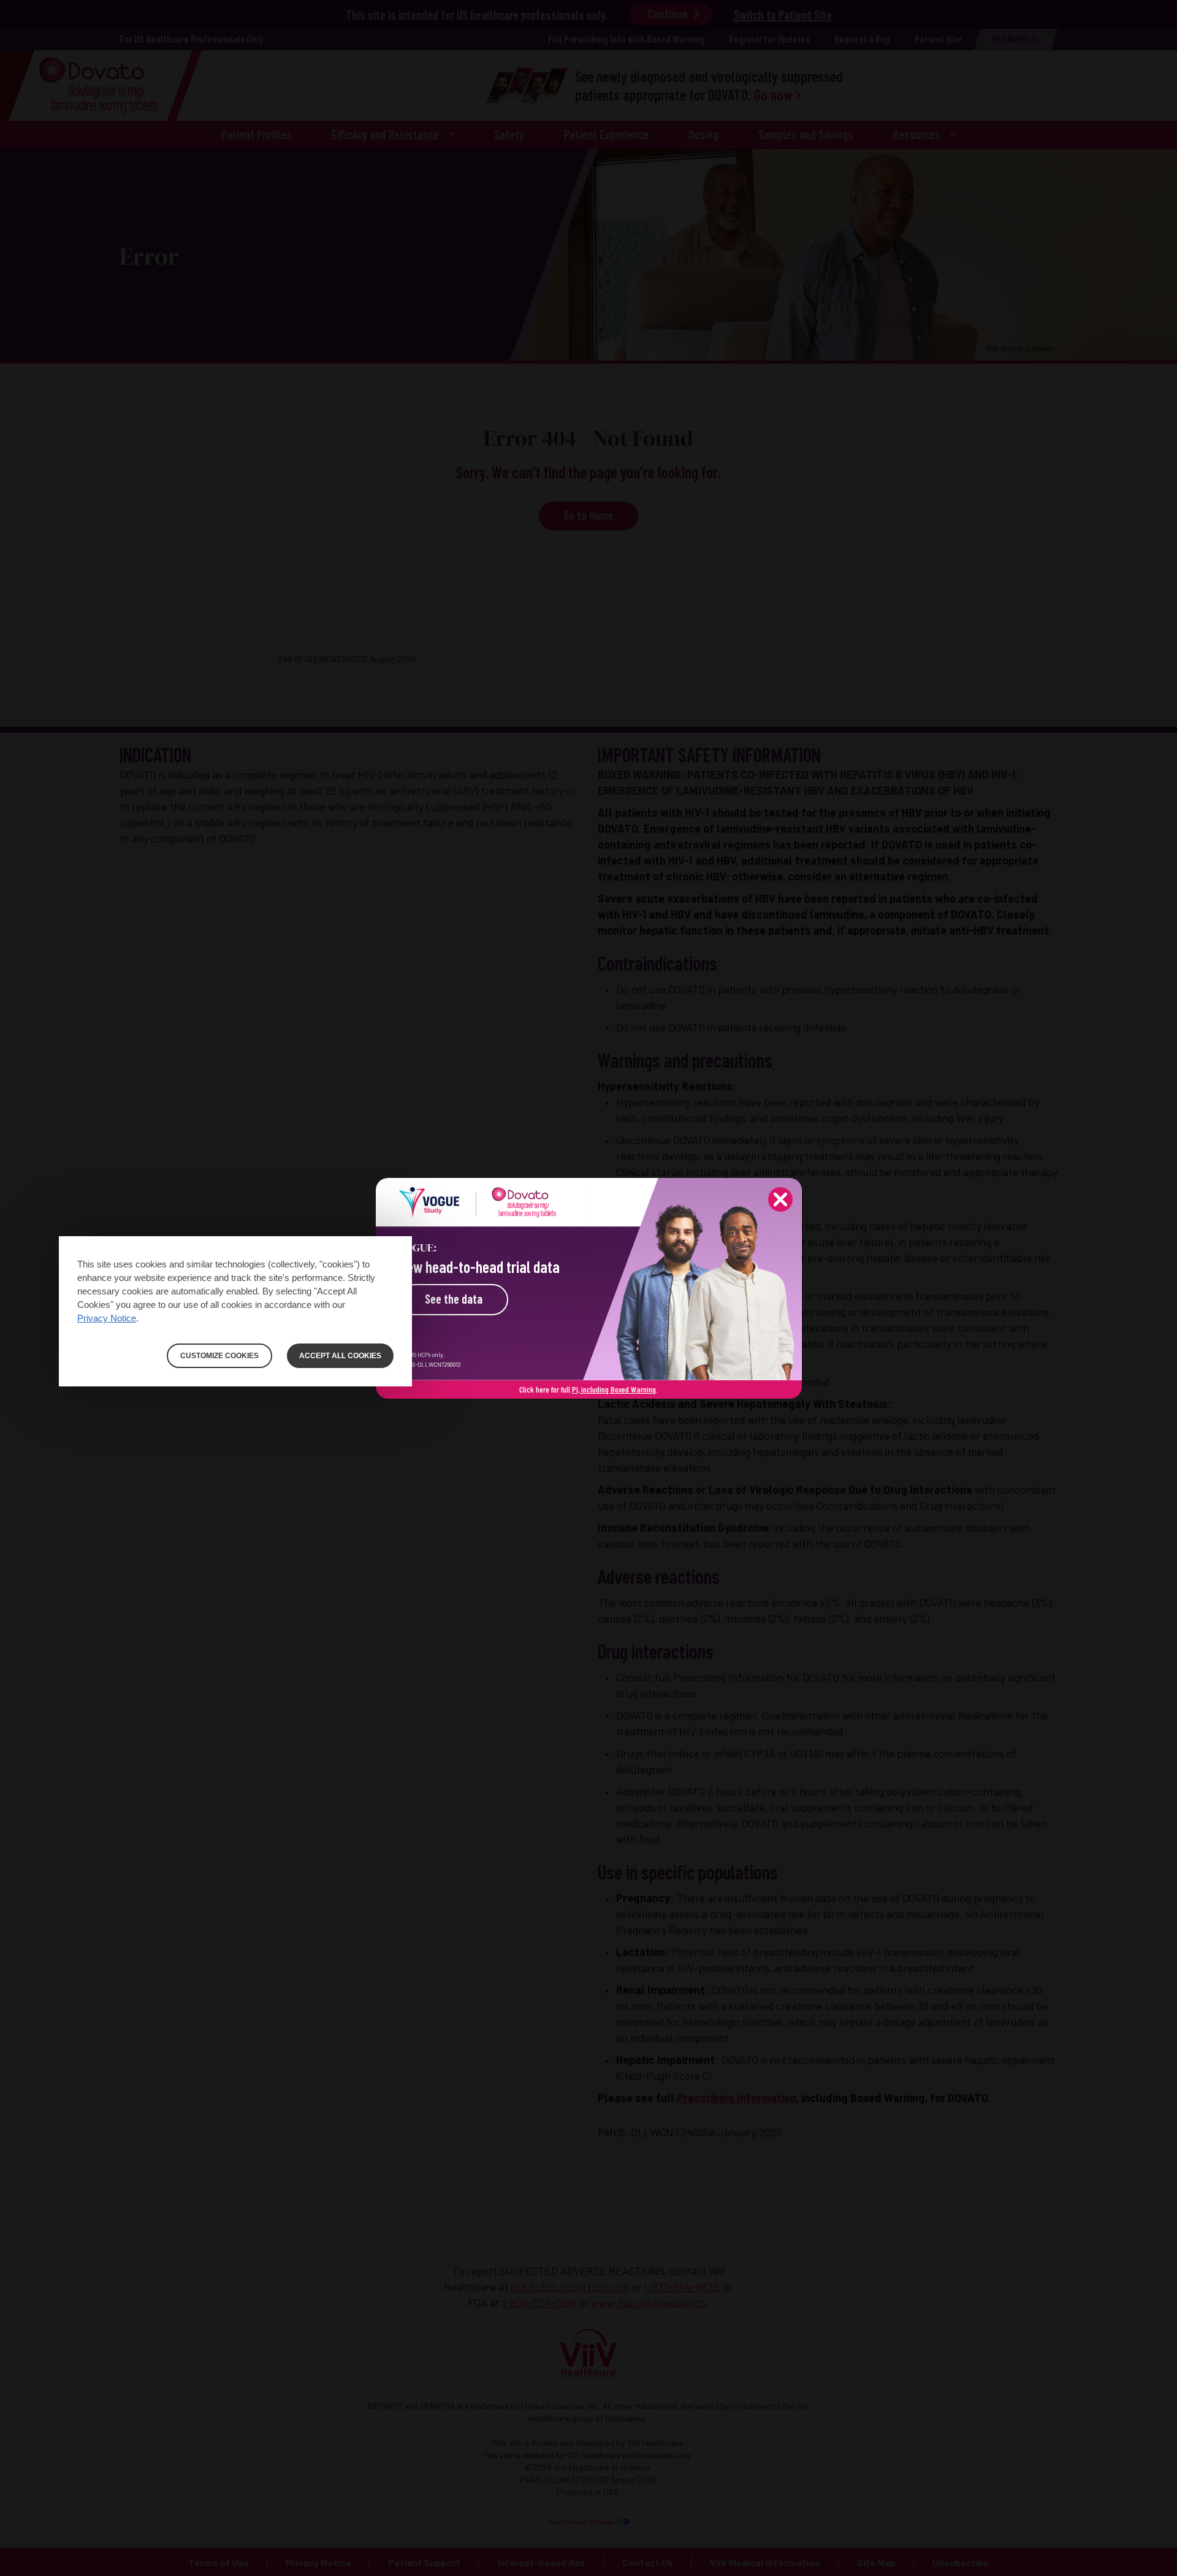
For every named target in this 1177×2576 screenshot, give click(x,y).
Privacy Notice (107, 1318)
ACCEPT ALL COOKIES (340, 1356)
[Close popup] (780, 1199)
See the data (454, 1299)
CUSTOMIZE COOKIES (219, 1356)
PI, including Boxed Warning (614, 1389)
